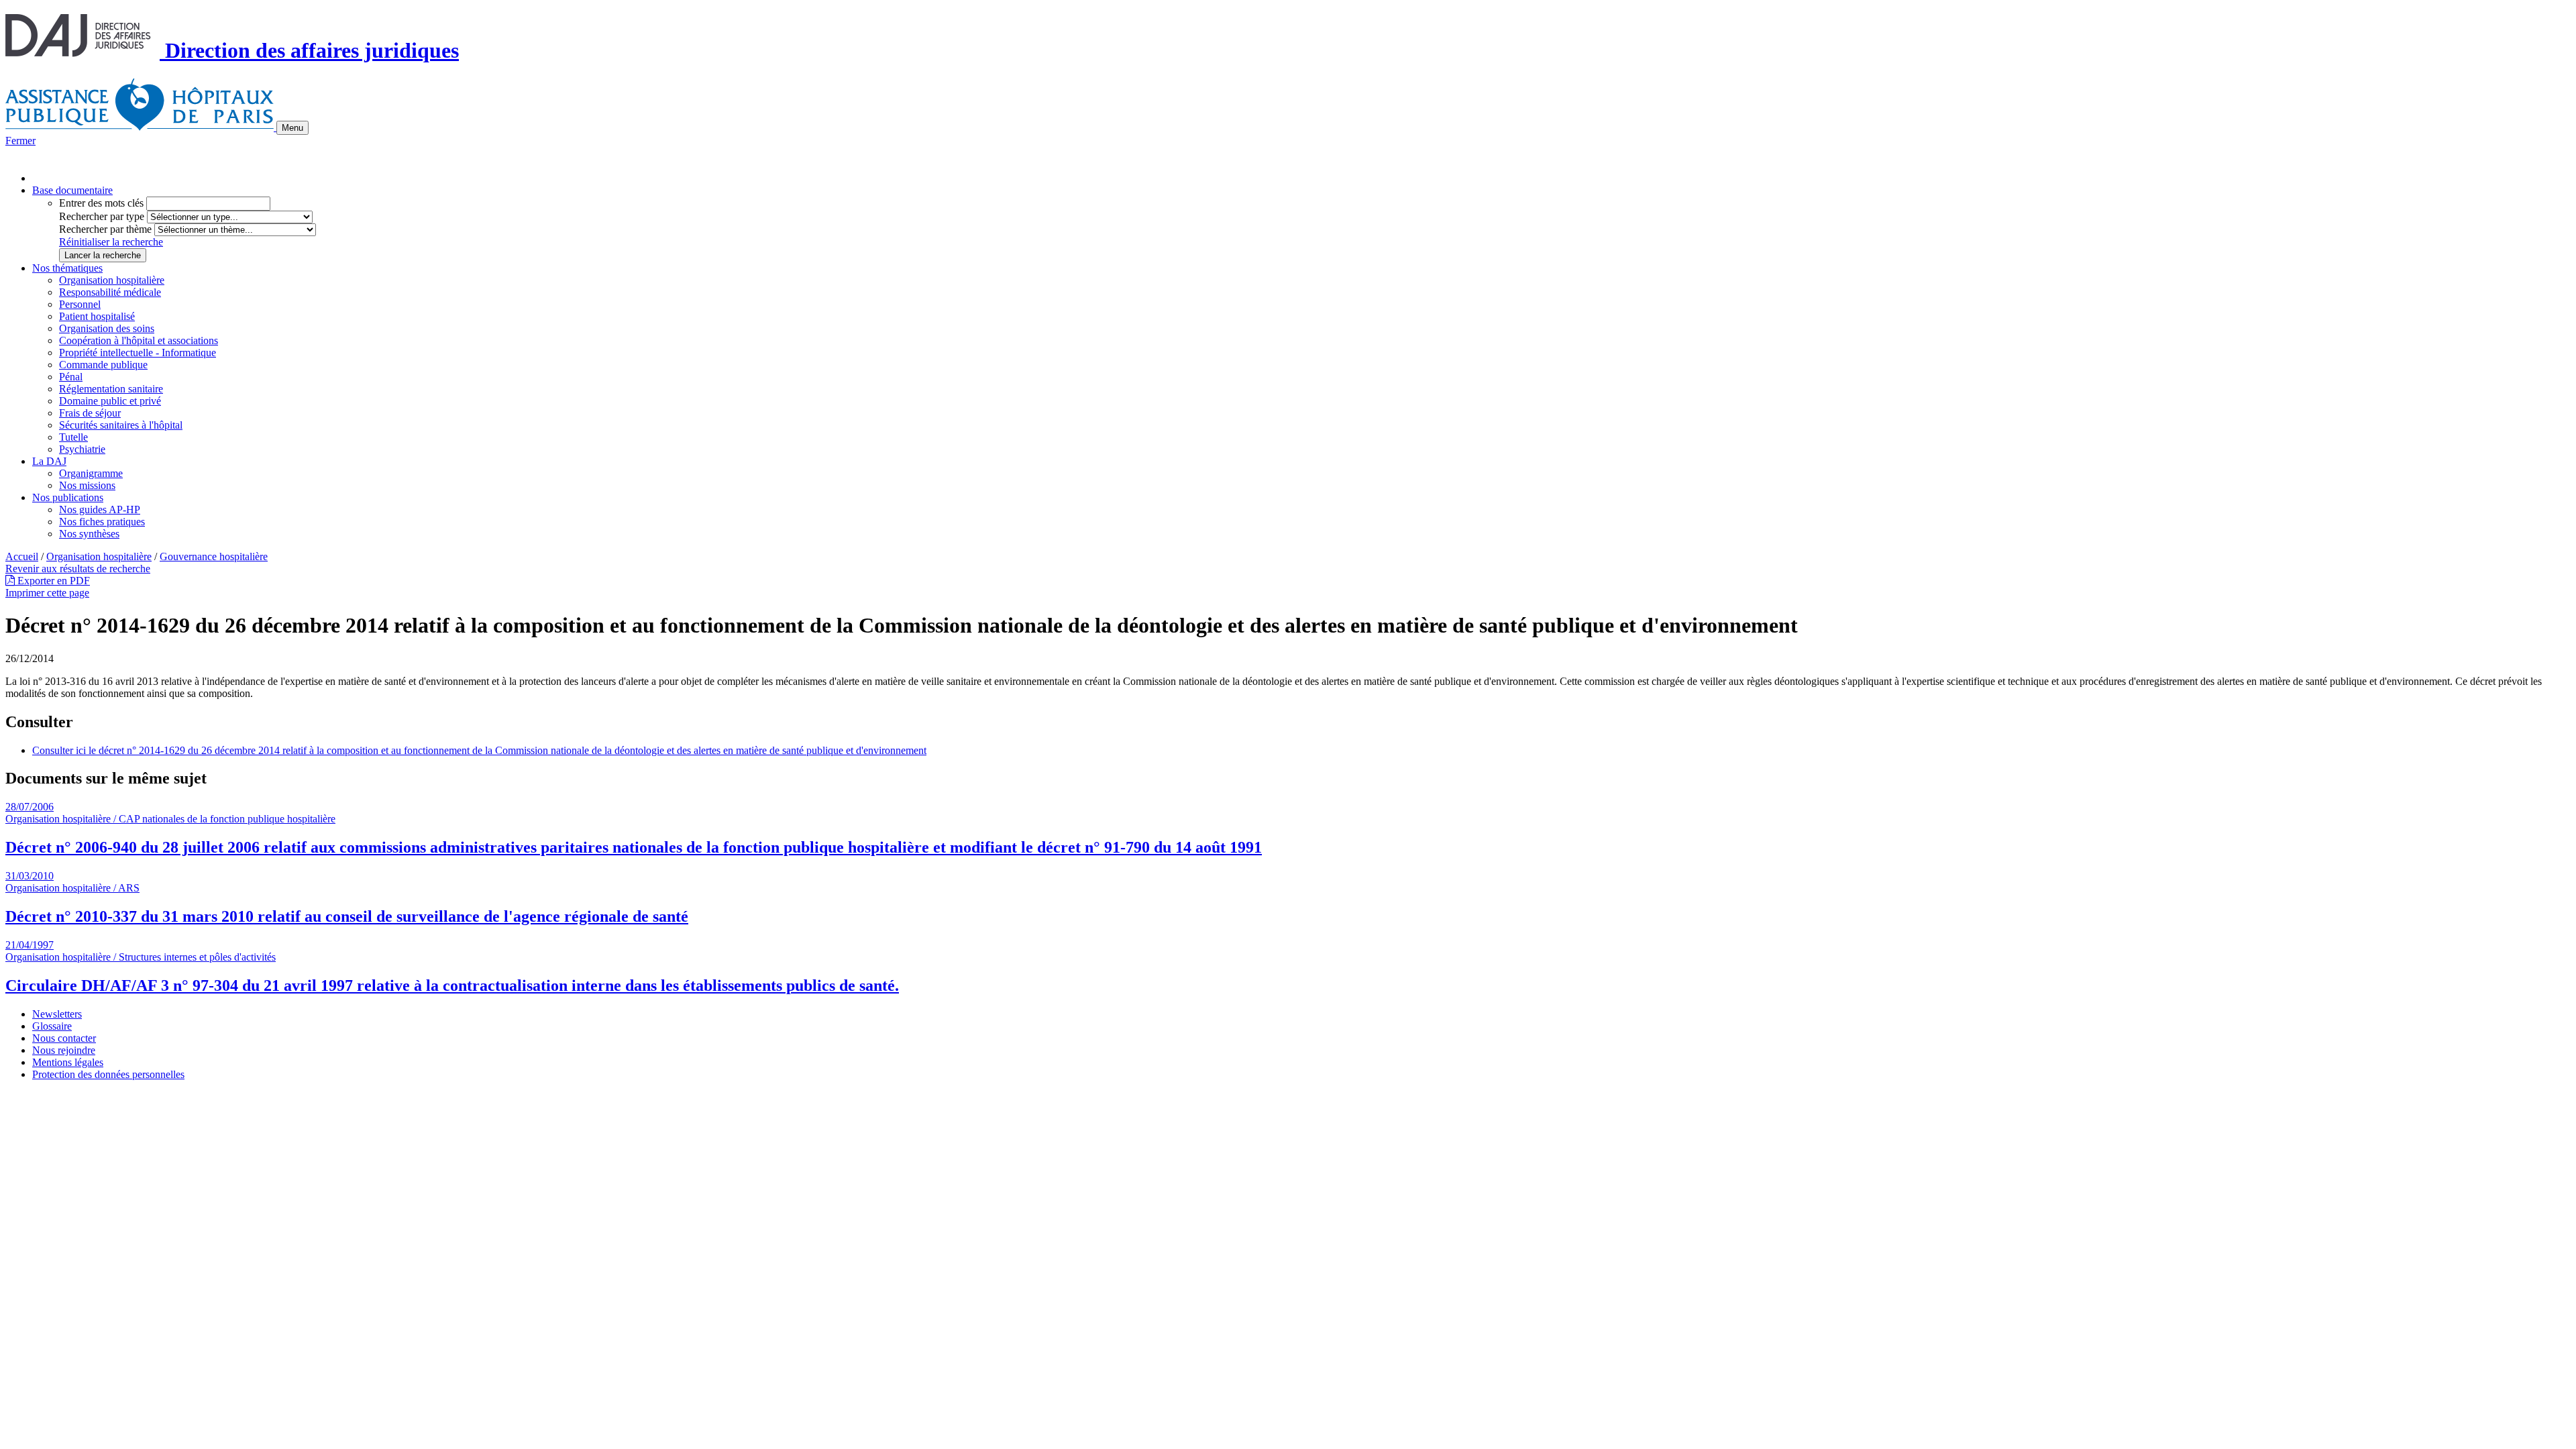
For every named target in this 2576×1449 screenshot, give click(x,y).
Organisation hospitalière (112, 280)
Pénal (71, 377)
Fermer (20, 141)
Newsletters (57, 1014)
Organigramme (91, 473)
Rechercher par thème (105, 229)
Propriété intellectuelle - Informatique (138, 353)
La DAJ (49, 461)
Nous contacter (64, 1038)
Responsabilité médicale (110, 292)
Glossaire (52, 1026)
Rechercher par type (102, 216)
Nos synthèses (89, 534)
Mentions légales (68, 1062)
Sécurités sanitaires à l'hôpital (121, 425)
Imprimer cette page (47, 593)
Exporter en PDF (52, 581)
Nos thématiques (67, 268)
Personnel (80, 304)
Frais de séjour (90, 413)
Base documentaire (72, 190)
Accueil (22, 556)
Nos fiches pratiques (102, 522)
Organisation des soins (107, 328)
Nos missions (87, 485)
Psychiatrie (82, 449)
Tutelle (73, 437)
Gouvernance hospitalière (214, 556)
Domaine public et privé (110, 401)
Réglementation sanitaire (111, 389)
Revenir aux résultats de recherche (78, 569)
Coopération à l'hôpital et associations (139, 340)
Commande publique (103, 365)
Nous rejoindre (64, 1050)
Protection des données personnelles (108, 1074)
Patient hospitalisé (97, 316)
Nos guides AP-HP (100, 509)
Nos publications (68, 497)
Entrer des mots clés (101, 203)
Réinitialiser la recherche (111, 242)
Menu (292, 128)
